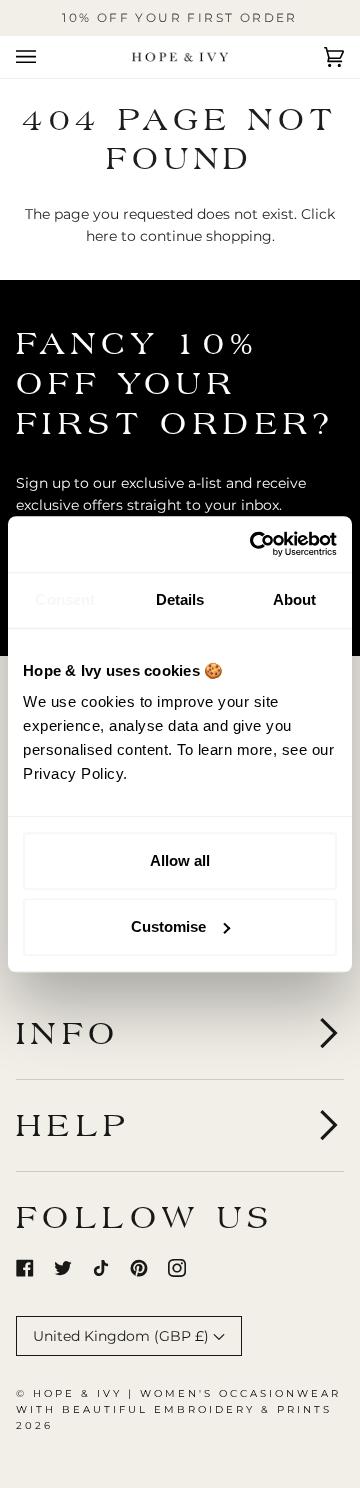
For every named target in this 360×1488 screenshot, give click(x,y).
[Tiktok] (101, 1268)
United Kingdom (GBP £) (123, 1336)
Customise (168, 926)
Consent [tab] (65, 599)
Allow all (180, 860)
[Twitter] (63, 1268)
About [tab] (295, 599)
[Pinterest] (139, 1268)
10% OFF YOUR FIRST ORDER (180, 17)
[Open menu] (46, 57)
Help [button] (73, 1125)
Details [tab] (180, 599)
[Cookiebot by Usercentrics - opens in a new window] (254, 544)
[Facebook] (25, 1268)
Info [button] (68, 1033)
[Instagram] (177, 1268)
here (101, 236)
